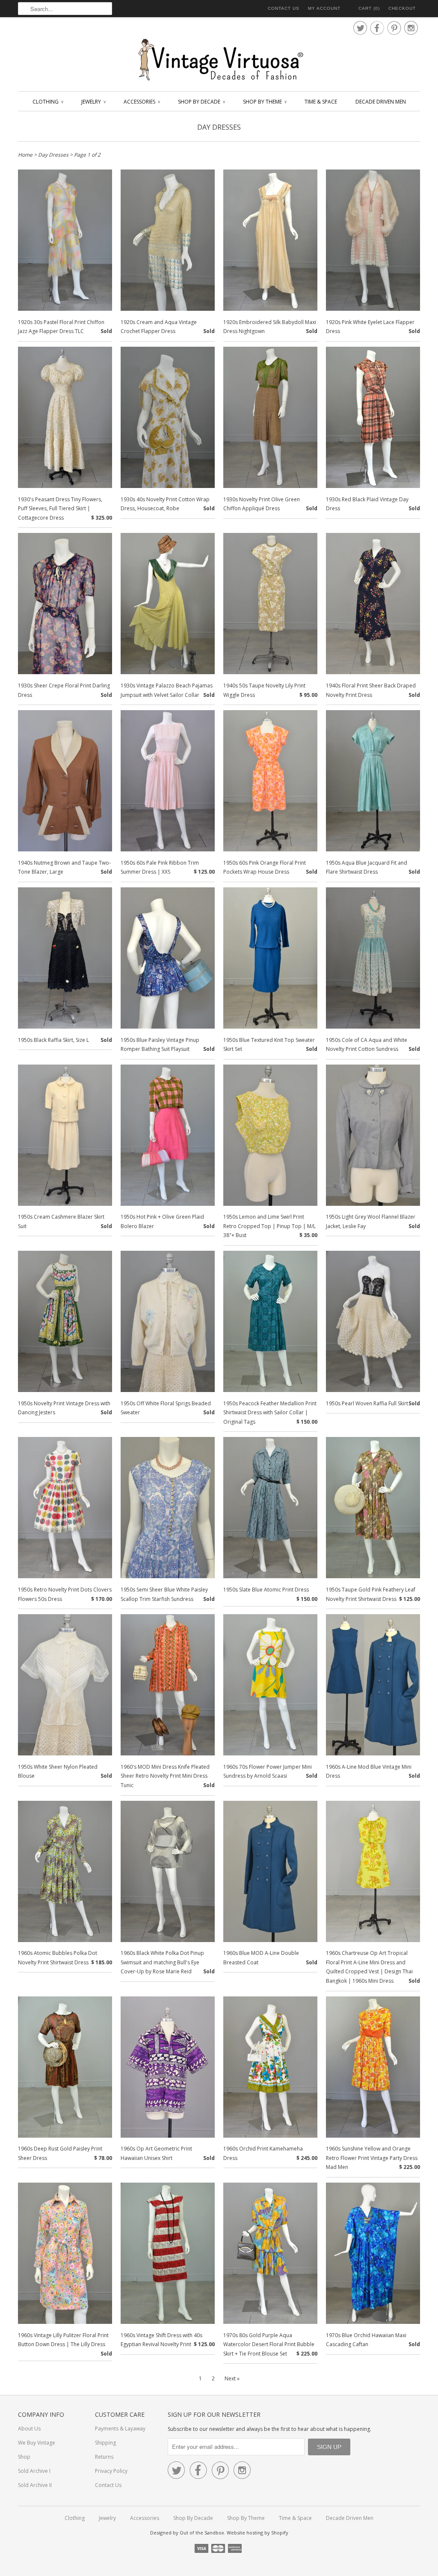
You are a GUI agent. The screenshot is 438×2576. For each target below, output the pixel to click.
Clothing (48, 102)
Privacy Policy (111, 2471)
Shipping (105, 2443)
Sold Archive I (34, 2471)
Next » (232, 2378)
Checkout (402, 8)
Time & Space (321, 102)
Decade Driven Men (381, 102)
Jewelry (93, 102)
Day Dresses (219, 127)
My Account (324, 8)
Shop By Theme (265, 102)
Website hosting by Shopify (257, 2533)
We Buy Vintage (37, 2443)
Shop (24, 2457)
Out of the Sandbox (202, 2533)
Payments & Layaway (120, 2429)
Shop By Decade (201, 102)
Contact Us (284, 8)
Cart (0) (369, 8)
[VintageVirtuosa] (219, 60)
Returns (104, 2457)
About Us (29, 2429)
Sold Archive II (35, 2485)
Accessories (142, 102)
